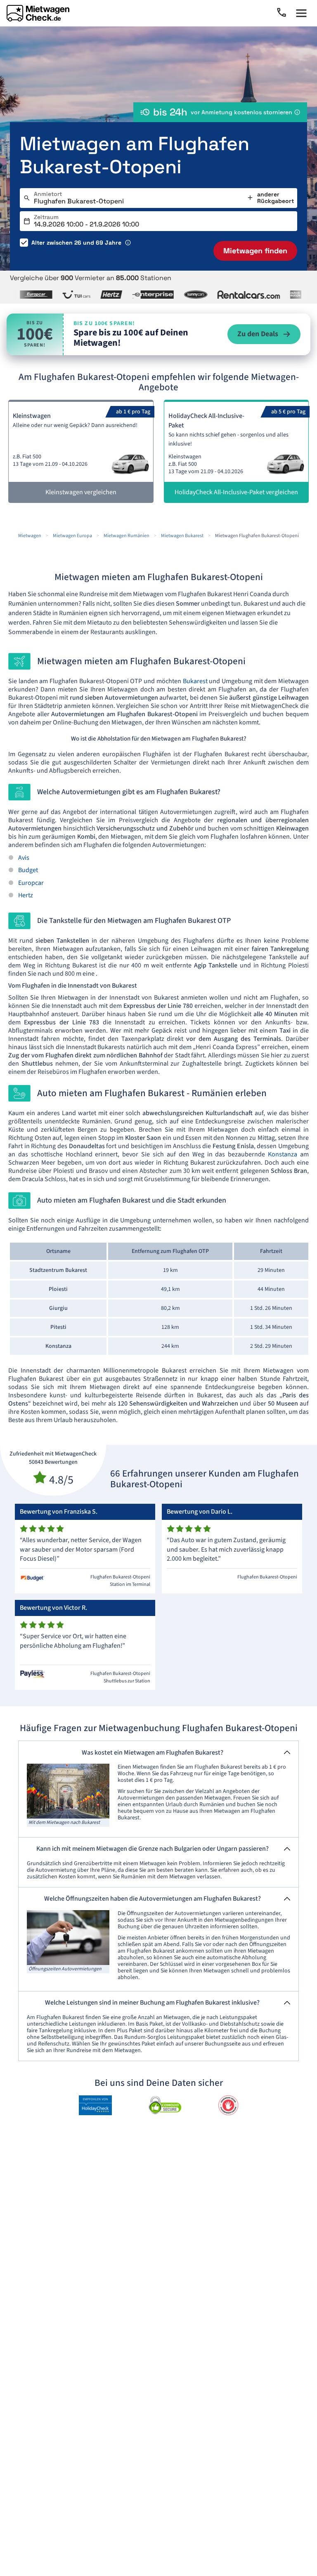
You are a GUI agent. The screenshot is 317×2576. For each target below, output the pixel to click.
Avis (24, 858)
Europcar (31, 883)
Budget (28, 870)
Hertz (26, 895)
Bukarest (195, 681)
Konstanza (283, 1154)
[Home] (38, 13)
